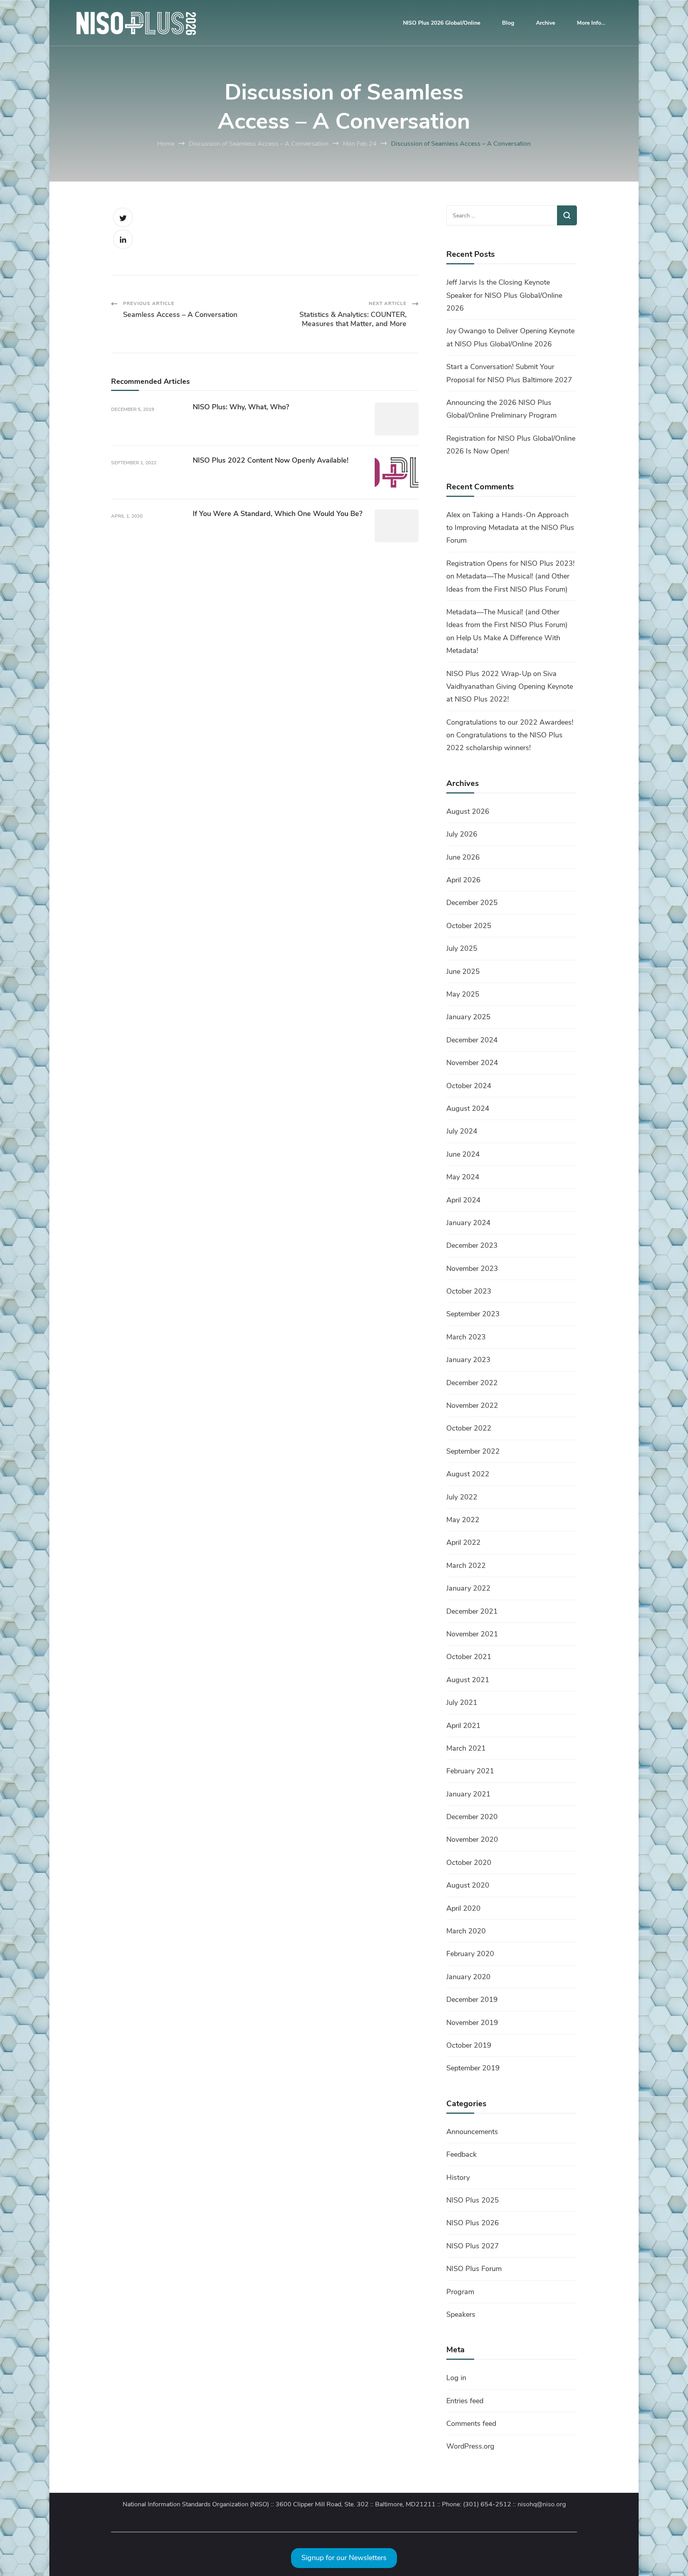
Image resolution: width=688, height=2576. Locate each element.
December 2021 (472, 1611)
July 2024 (462, 1131)
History (458, 2177)
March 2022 (466, 1566)
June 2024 (463, 1154)
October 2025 (469, 926)
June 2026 (463, 857)
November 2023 (472, 1268)
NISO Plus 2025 (473, 2200)
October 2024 (469, 1086)
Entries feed (465, 2401)
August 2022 (468, 1474)
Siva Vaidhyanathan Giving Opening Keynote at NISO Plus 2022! (510, 687)
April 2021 (463, 1726)
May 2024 (463, 1177)
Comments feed (471, 2424)
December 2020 (472, 1817)
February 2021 (470, 1771)
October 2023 (469, 1291)
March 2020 (466, 1931)
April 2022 (463, 1542)
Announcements (472, 2132)
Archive (545, 23)
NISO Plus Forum (474, 2269)
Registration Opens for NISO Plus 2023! (510, 563)
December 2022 (472, 1383)
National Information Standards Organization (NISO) (196, 2505)
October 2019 (469, 2045)
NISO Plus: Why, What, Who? (241, 407)
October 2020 (469, 1863)
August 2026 (468, 811)
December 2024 (472, 1040)
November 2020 (472, 1839)
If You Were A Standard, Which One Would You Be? (278, 514)
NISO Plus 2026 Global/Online (442, 23)
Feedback (461, 2154)
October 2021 (469, 1657)
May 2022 (463, 1520)
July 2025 (462, 948)
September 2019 (473, 2068)
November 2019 (472, 2023)
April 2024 (463, 1200)
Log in (456, 2378)
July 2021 (462, 1702)
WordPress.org (470, 2446)
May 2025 (463, 994)
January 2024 (468, 1223)
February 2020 (470, 1954)
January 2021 (468, 1794)
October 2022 (469, 1428)
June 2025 (463, 971)
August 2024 (468, 1108)
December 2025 (472, 903)
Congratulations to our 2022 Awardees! (510, 722)
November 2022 (472, 1405)
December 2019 (472, 1999)
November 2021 (472, 1634)
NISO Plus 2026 (473, 2223)
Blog (508, 23)
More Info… (591, 23)
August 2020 (468, 1885)
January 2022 (468, 1588)
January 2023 (468, 1360)
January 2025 (468, 1017)
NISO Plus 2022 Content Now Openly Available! (271, 460)
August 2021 (468, 1680)
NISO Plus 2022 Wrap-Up (489, 674)
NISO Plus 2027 (473, 2246)
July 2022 (462, 1497)
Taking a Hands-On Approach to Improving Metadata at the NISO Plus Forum (510, 528)
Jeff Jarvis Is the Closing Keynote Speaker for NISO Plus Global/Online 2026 (504, 295)
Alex (453, 515)
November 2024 (472, 1063)
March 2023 (466, 1337)
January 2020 (468, 1977)
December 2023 (472, 1245)
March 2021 (466, 1748)
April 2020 (463, 1908)
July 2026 (462, 834)
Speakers (461, 2314)
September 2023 (473, 1314)
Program (460, 2292)
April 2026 (463, 880)
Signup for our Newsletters (344, 2558)
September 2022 (473, 1451)
